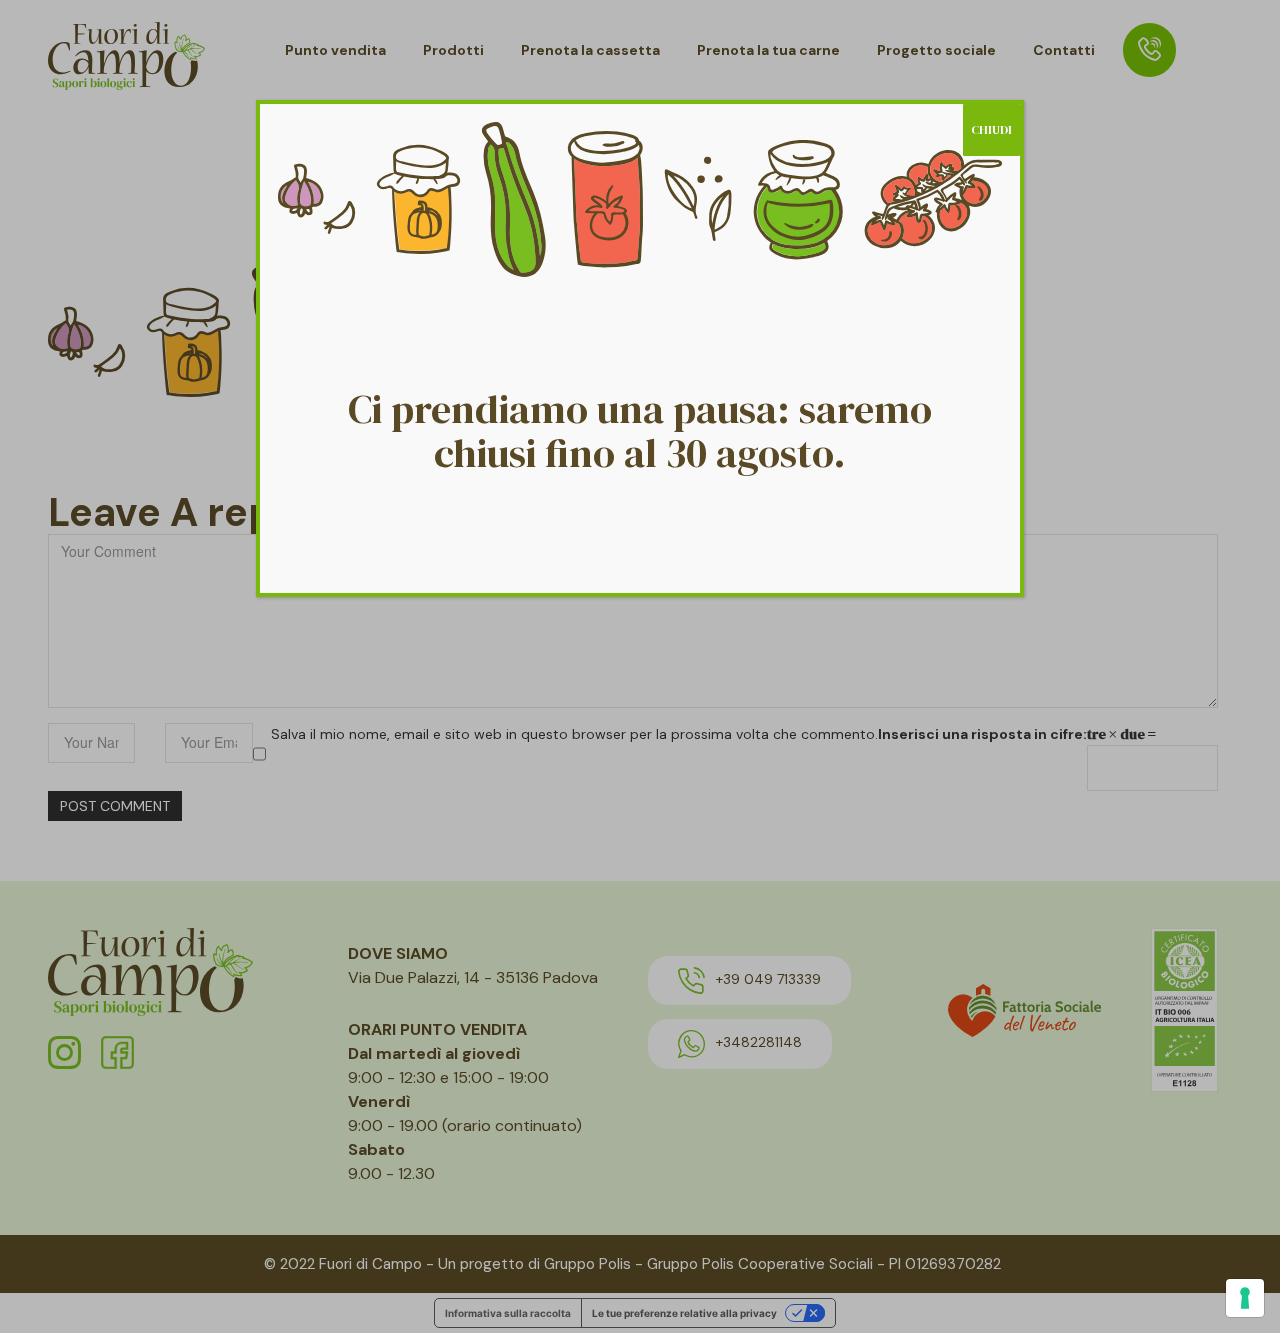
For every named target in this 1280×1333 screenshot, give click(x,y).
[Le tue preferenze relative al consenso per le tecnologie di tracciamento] (1245, 1298)
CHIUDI (991, 130)
